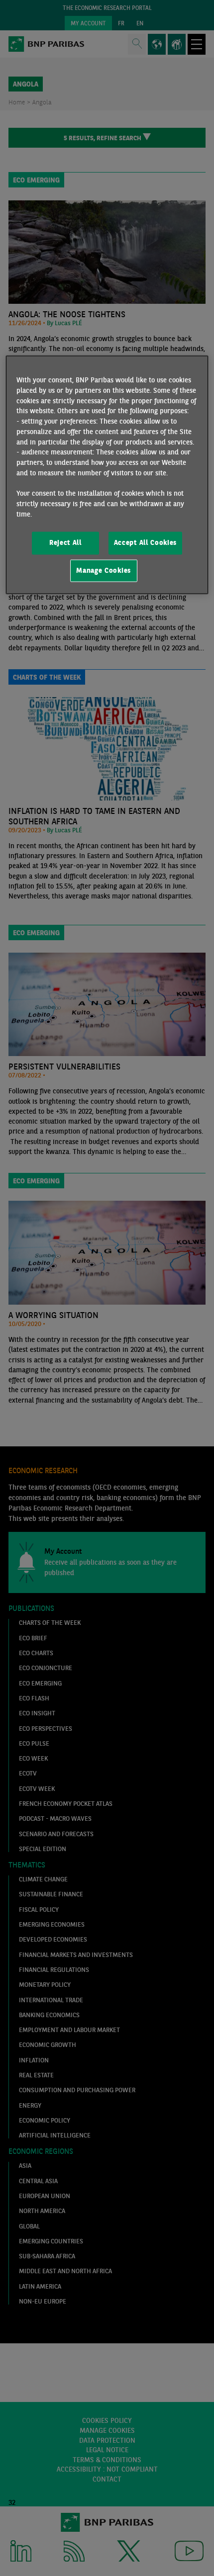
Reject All (65, 543)
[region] (107, 475)
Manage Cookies (104, 570)
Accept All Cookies (145, 543)
